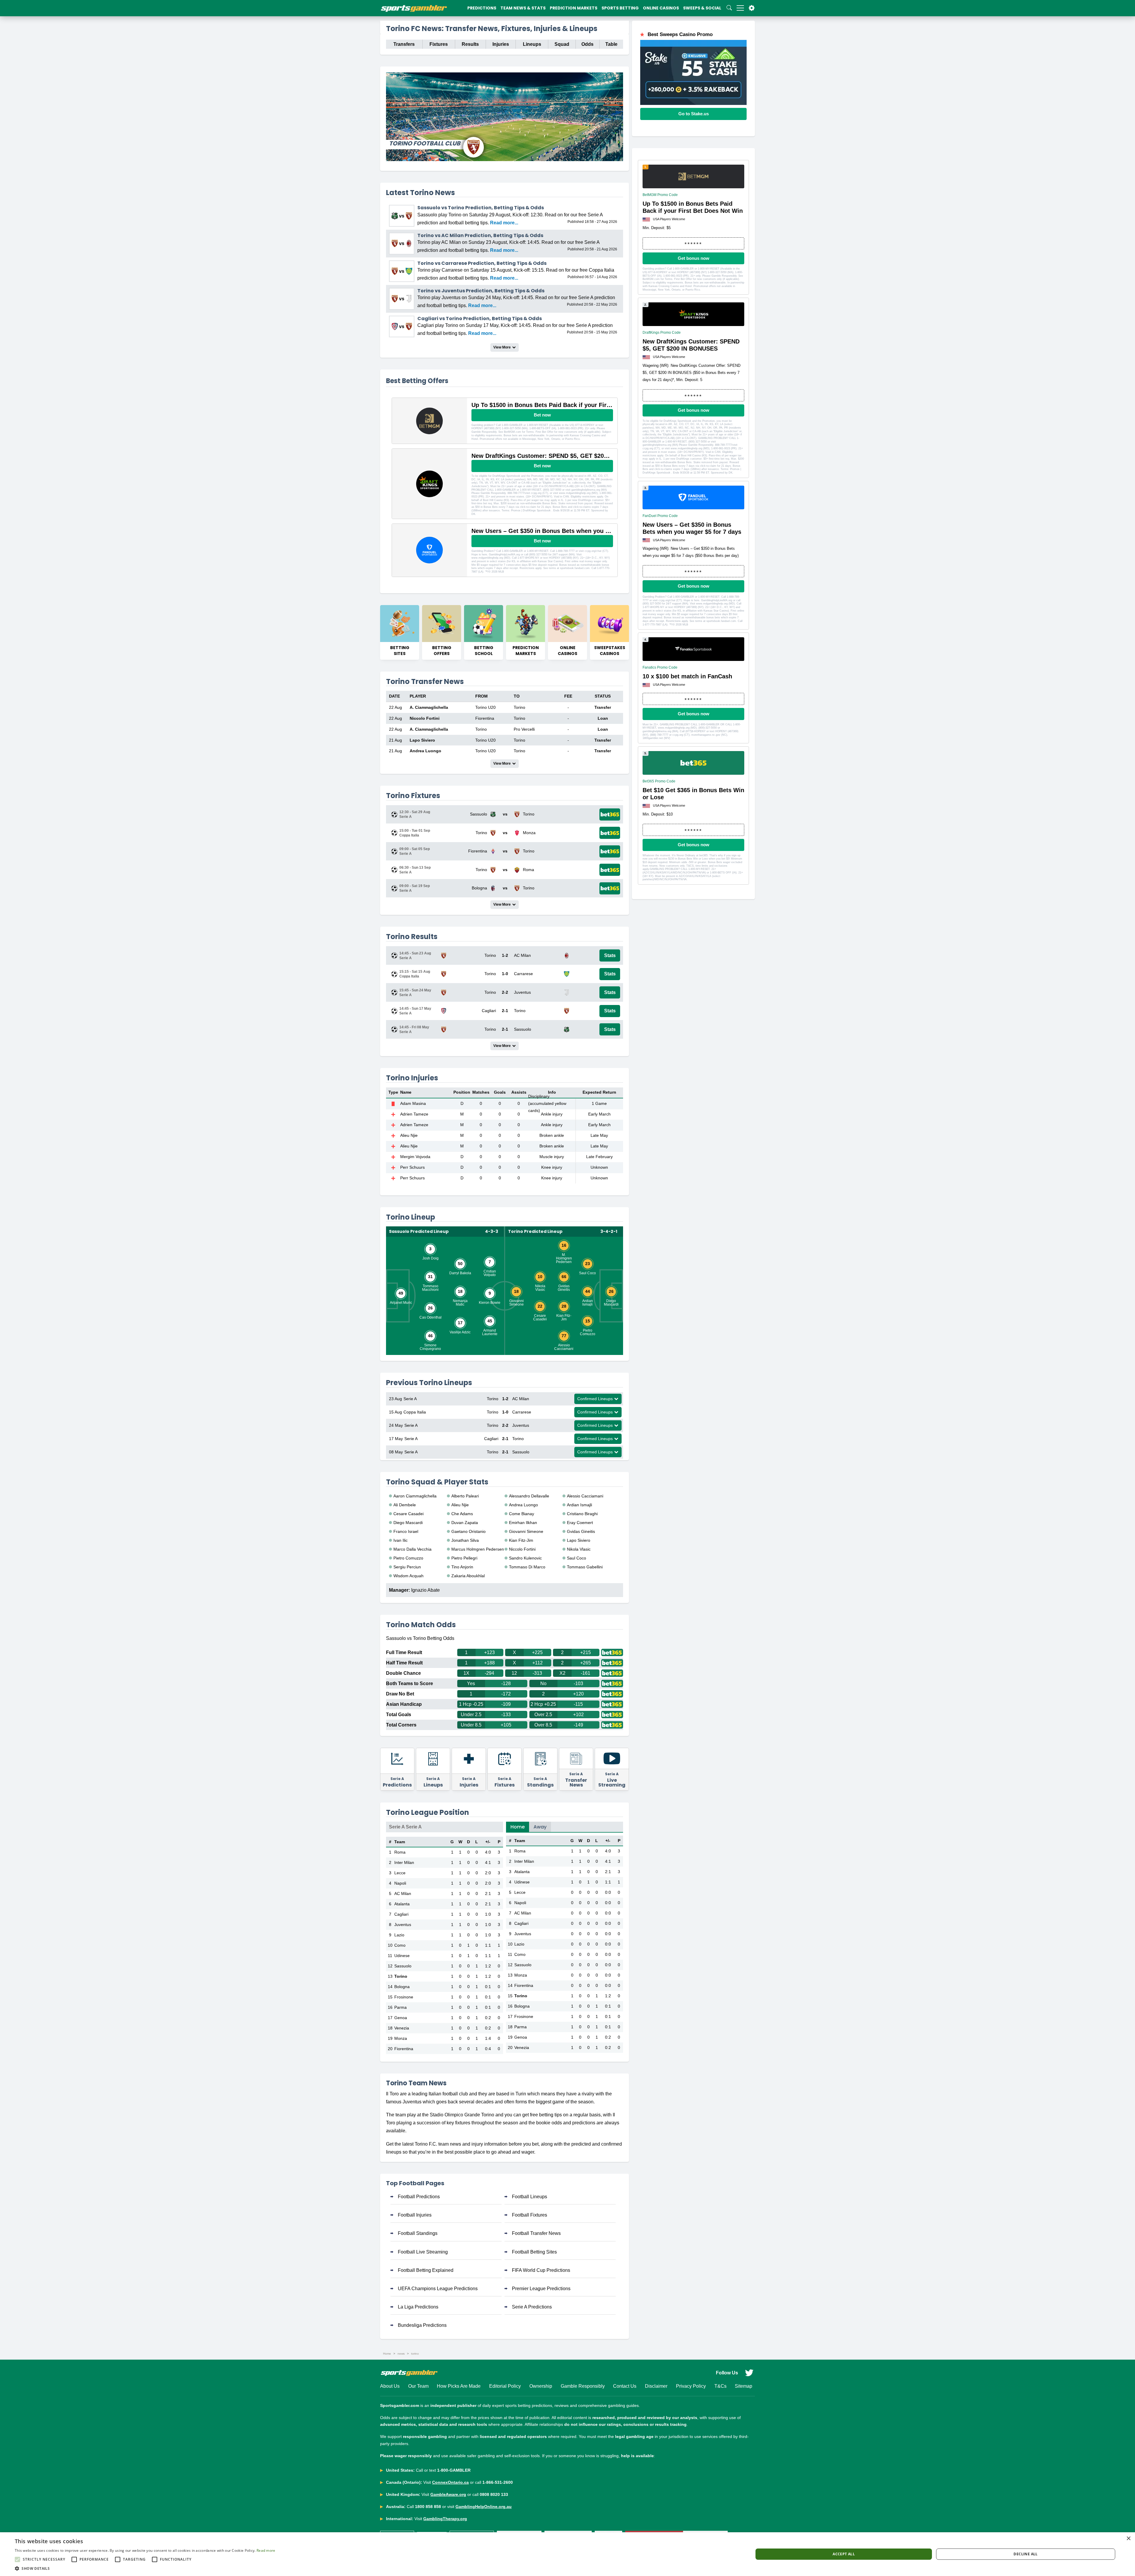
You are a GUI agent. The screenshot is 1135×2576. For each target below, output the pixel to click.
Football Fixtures (530, 2215)
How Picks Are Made (459, 2386)
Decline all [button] (1025, 2554)
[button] (145, 2568)
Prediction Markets (574, 8)
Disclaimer (656, 2386)
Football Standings (418, 2233)
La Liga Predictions (418, 2307)
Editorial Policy (505, 2386)
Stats (610, 955)
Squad (562, 44)
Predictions (482, 8)
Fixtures (439, 44)
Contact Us (625, 2386)
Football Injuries (415, 2215)
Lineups (532, 44)
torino (415, 2354)
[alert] (567, 2554)
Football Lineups (530, 2197)
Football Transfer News (536, 2233)
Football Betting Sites (534, 2252)
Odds (587, 44)
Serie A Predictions (532, 2307)
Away (540, 1827)
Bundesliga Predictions (422, 2325)
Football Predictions (419, 2197)
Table (611, 44)
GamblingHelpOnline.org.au (484, 2507)
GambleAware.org (448, 2494)
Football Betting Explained (426, 2270)
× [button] (1128, 2539)
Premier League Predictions (541, 2289)
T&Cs (720, 2386)
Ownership (541, 2386)
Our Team (418, 2386)
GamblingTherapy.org (445, 2519)
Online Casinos (661, 8)
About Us (390, 2386)
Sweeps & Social (702, 8)
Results (470, 44)
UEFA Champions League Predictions (438, 2289)
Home (518, 1827)
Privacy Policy (691, 2386)
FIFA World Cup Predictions (541, 2270)
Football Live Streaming (423, 2252)
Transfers (404, 44)
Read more (266, 2550)
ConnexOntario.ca (450, 2482)
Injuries (501, 44)
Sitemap (744, 2386)
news (401, 2354)
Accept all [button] (844, 2554)
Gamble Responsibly (583, 2386)
